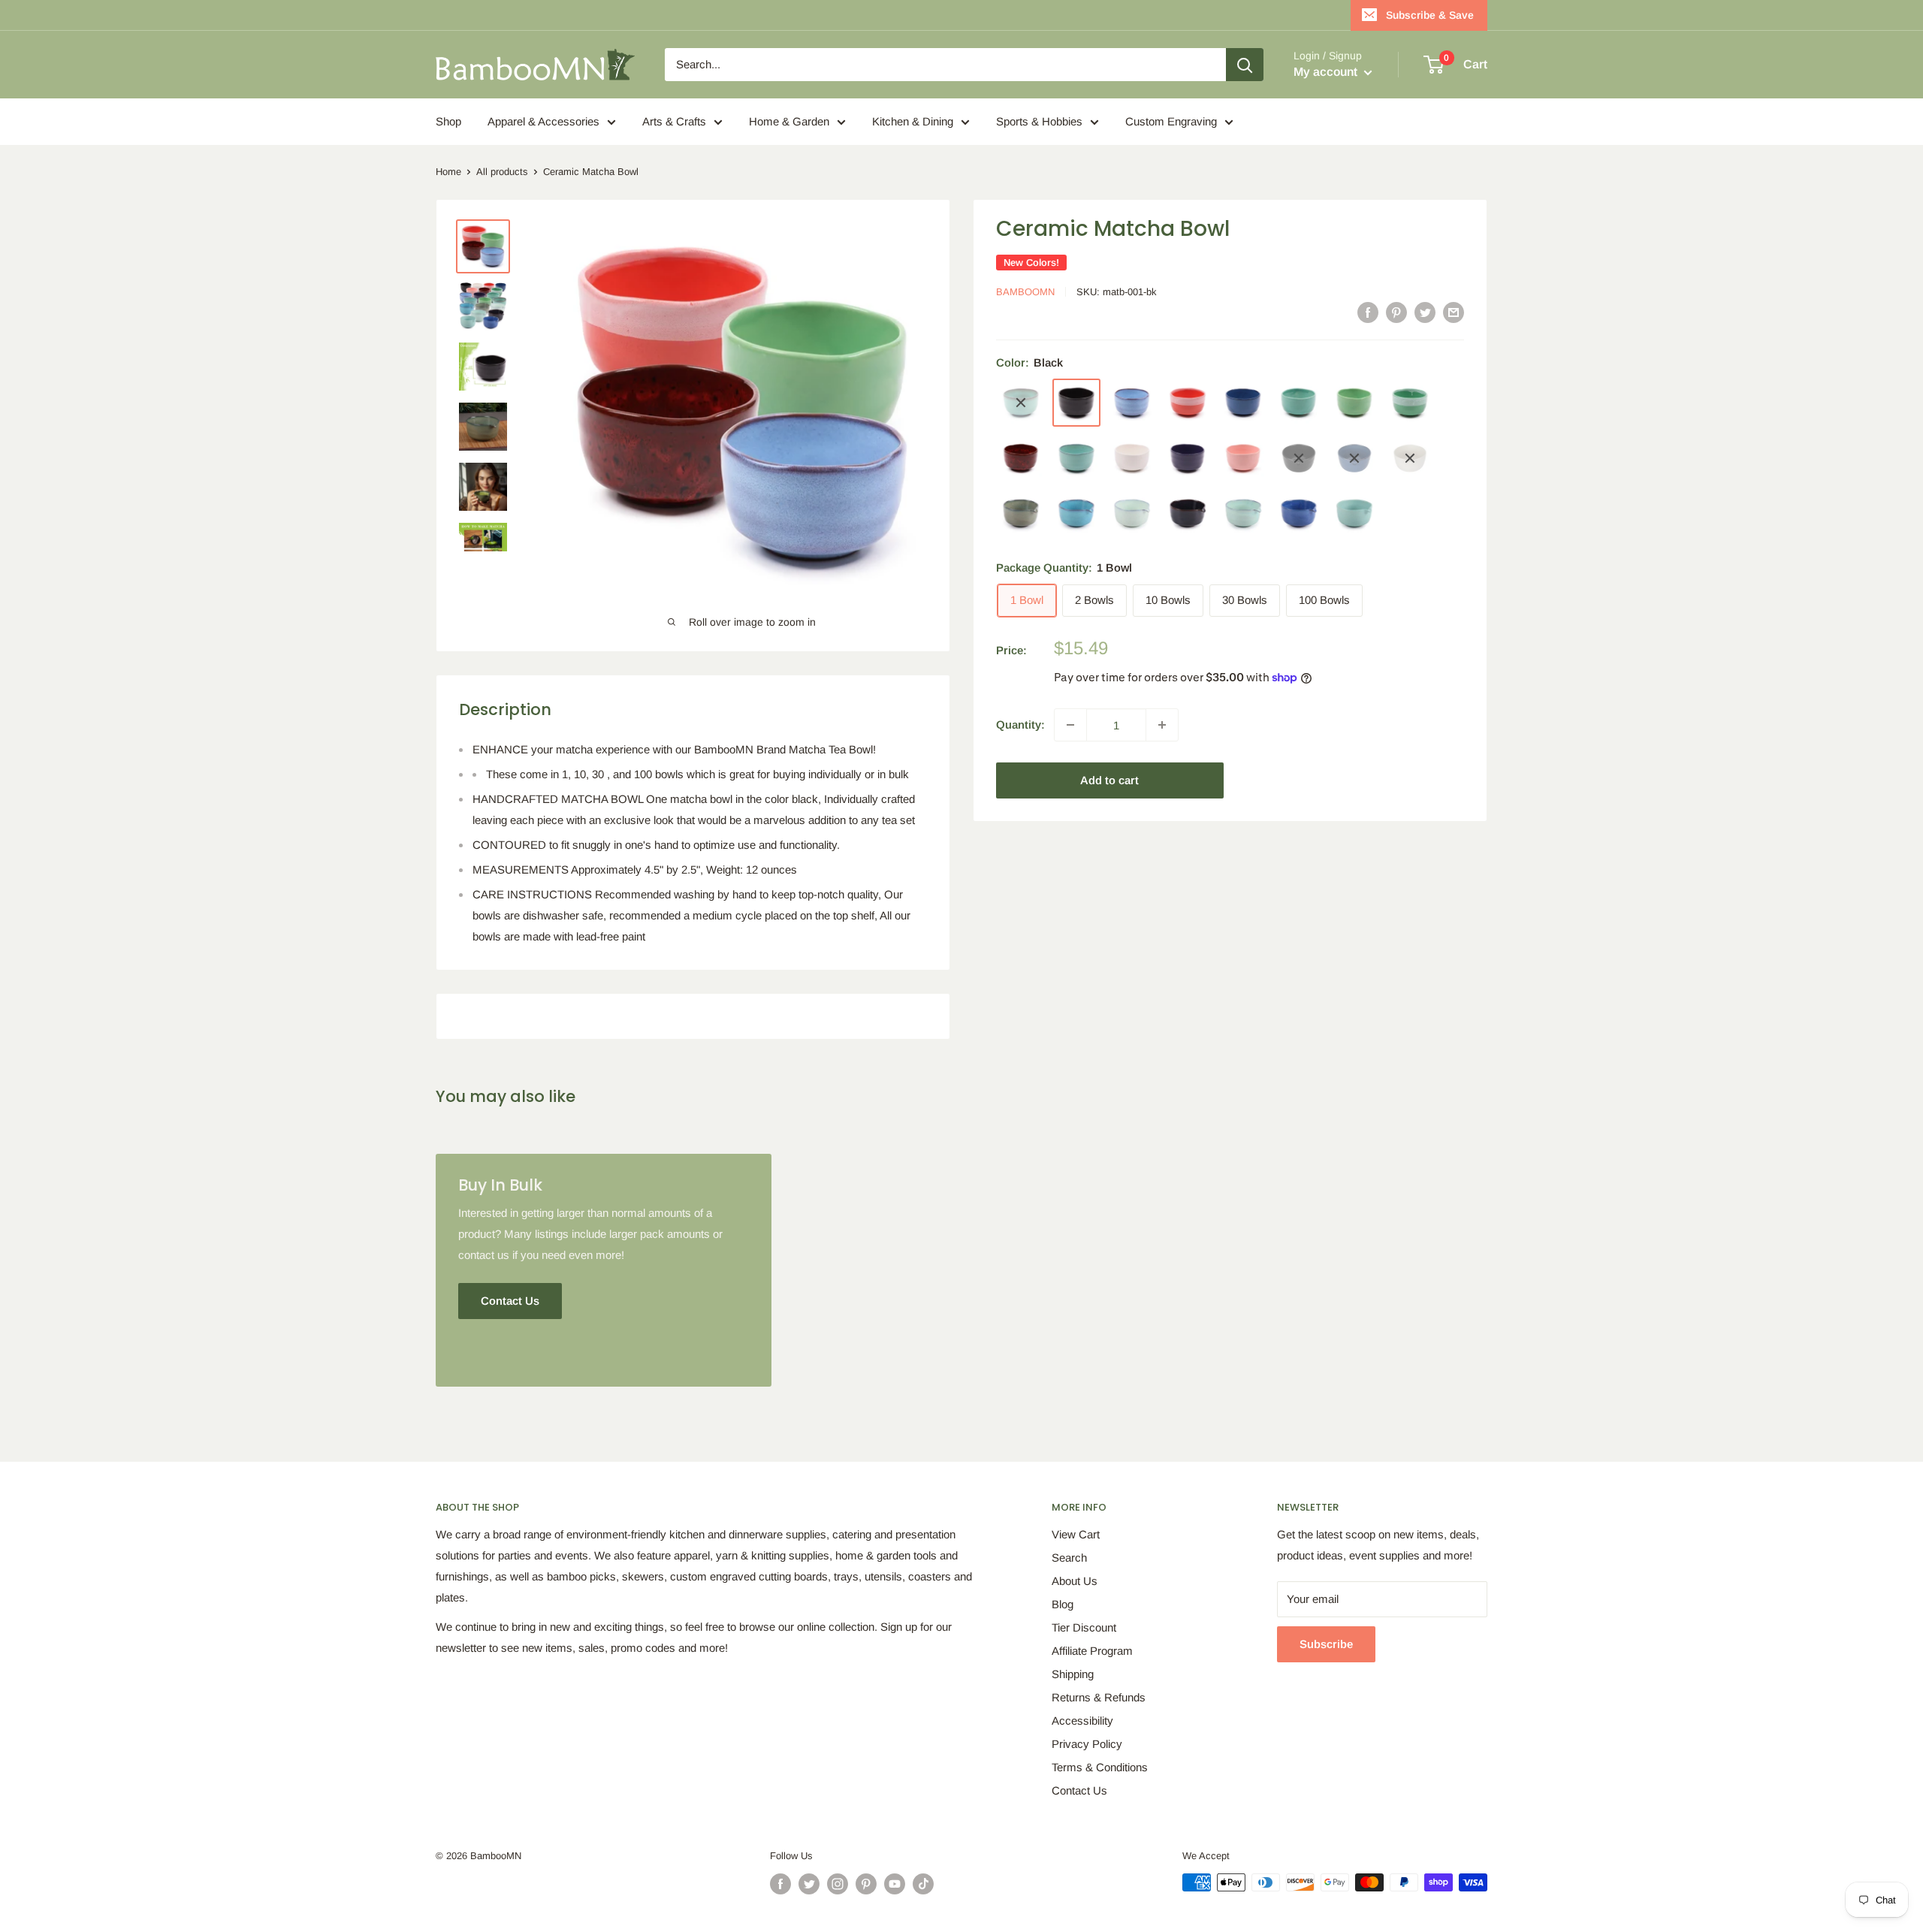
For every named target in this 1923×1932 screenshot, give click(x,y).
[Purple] (1188, 458)
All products (502, 172)
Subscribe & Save (1430, 15)
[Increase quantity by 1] (1162, 725)
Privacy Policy (1087, 1744)
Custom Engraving (1171, 121)
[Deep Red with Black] (1021, 458)
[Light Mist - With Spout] (1132, 514)
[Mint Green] (1410, 403)
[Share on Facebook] (1368, 312)
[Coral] (1188, 403)
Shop (448, 121)
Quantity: (1020, 724)
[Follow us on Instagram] (838, 1884)
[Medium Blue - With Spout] (1299, 514)
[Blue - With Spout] (1354, 458)
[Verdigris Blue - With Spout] (1076, 514)
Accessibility (1082, 1721)
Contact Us (1079, 1790)
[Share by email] (1454, 312)
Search (1069, 1558)
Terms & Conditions (1100, 1767)
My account (1327, 72)
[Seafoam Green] (1076, 458)
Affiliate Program (1092, 1651)
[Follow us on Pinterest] (866, 1884)
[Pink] (1243, 458)
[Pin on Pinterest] (1396, 312)
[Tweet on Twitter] (1425, 312)
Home (448, 172)
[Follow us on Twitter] (809, 1884)
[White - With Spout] (1410, 458)
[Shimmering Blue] (1132, 403)
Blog (1063, 1604)
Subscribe (1326, 1644)
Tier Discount (1084, 1627)
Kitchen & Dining (913, 121)
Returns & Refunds (1099, 1697)
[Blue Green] (1021, 403)
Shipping (1073, 1674)
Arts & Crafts (674, 121)
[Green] (1299, 403)
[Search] (1245, 65)
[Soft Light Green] (1354, 403)
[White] (1132, 458)
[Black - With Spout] (1299, 458)
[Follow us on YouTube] (895, 1884)
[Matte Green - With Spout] (1354, 514)
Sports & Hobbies (1039, 121)
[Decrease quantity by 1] (1070, 725)
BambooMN (1025, 292)
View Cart (1076, 1534)
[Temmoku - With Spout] (1188, 514)
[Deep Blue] (1243, 403)
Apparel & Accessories (543, 121)
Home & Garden (789, 121)
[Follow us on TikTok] (923, 1884)
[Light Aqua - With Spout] (1243, 514)
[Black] (1076, 403)
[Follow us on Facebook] (780, 1884)
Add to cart (1109, 780)
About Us (1075, 1581)
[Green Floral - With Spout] (1021, 514)
